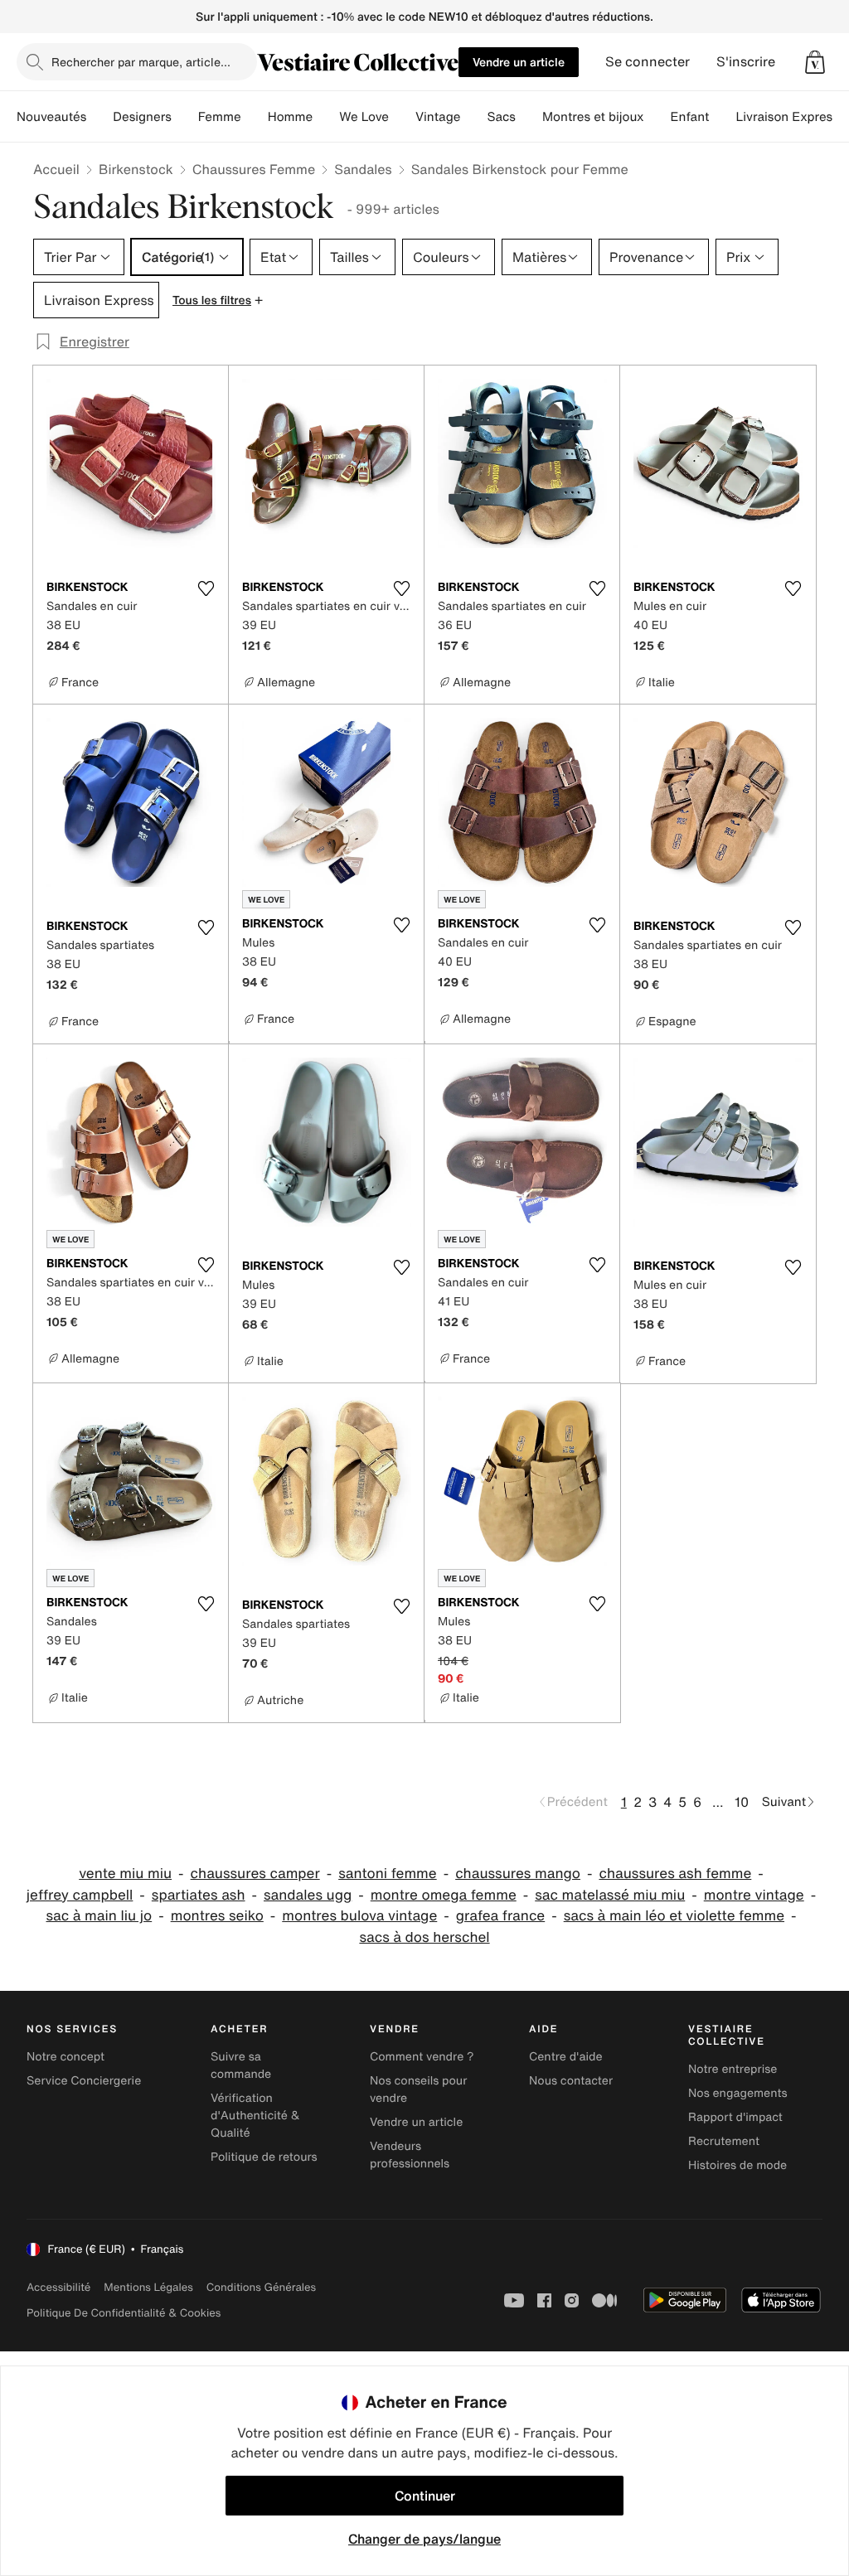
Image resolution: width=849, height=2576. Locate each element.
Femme (220, 117)
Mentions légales (148, 2287)
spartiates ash (199, 1895)
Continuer (425, 2496)
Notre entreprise (733, 2069)
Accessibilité (58, 2287)
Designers (142, 117)
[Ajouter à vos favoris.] (206, 588)
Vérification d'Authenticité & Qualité (255, 2116)
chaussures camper (255, 1874)
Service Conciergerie (84, 2081)
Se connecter (648, 62)
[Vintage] (473, 117)
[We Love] (402, 117)
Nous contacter (571, 2081)
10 (742, 1802)
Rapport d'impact (735, 2117)
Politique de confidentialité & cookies (124, 2313)
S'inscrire (746, 62)
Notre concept (65, 2057)
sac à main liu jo (99, 1916)
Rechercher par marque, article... (141, 62)
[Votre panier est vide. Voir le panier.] (815, 62)
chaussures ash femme (675, 1874)
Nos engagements (738, 2093)
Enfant (690, 117)
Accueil (56, 169)
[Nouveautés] (99, 117)
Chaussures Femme (254, 169)
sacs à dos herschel (424, 1937)
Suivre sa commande (241, 2065)
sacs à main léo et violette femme (674, 1916)
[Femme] (255, 117)
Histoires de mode (737, 2165)
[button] (815, 62)
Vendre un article (519, 62)
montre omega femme (444, 1895)
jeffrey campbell (80, 1895)
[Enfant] (722, 117)
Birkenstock (136, 169)
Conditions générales (261, 2287)
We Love (364, 117)
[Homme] (326, 117)
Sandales (363, 169)
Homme (291, 117)
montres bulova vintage (359, 1916)
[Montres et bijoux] (657, 117)
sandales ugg (308, 1895)
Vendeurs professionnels (410, 2155)
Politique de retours (264, 2157)
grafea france (500, 1916)
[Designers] (185, 117)
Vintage (438, 117)
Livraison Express (787, 117)
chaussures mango (518, 1874)
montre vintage (754, 1895)
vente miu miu (125, 1874)
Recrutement (724, 2141)
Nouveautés (51, 117)
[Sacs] (529, 117)
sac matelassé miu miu (610, 1895)
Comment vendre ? (422, 2057)
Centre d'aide (566, 2057)
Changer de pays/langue (424, 2539)
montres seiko (217, 1916)
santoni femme (388, 1874)
